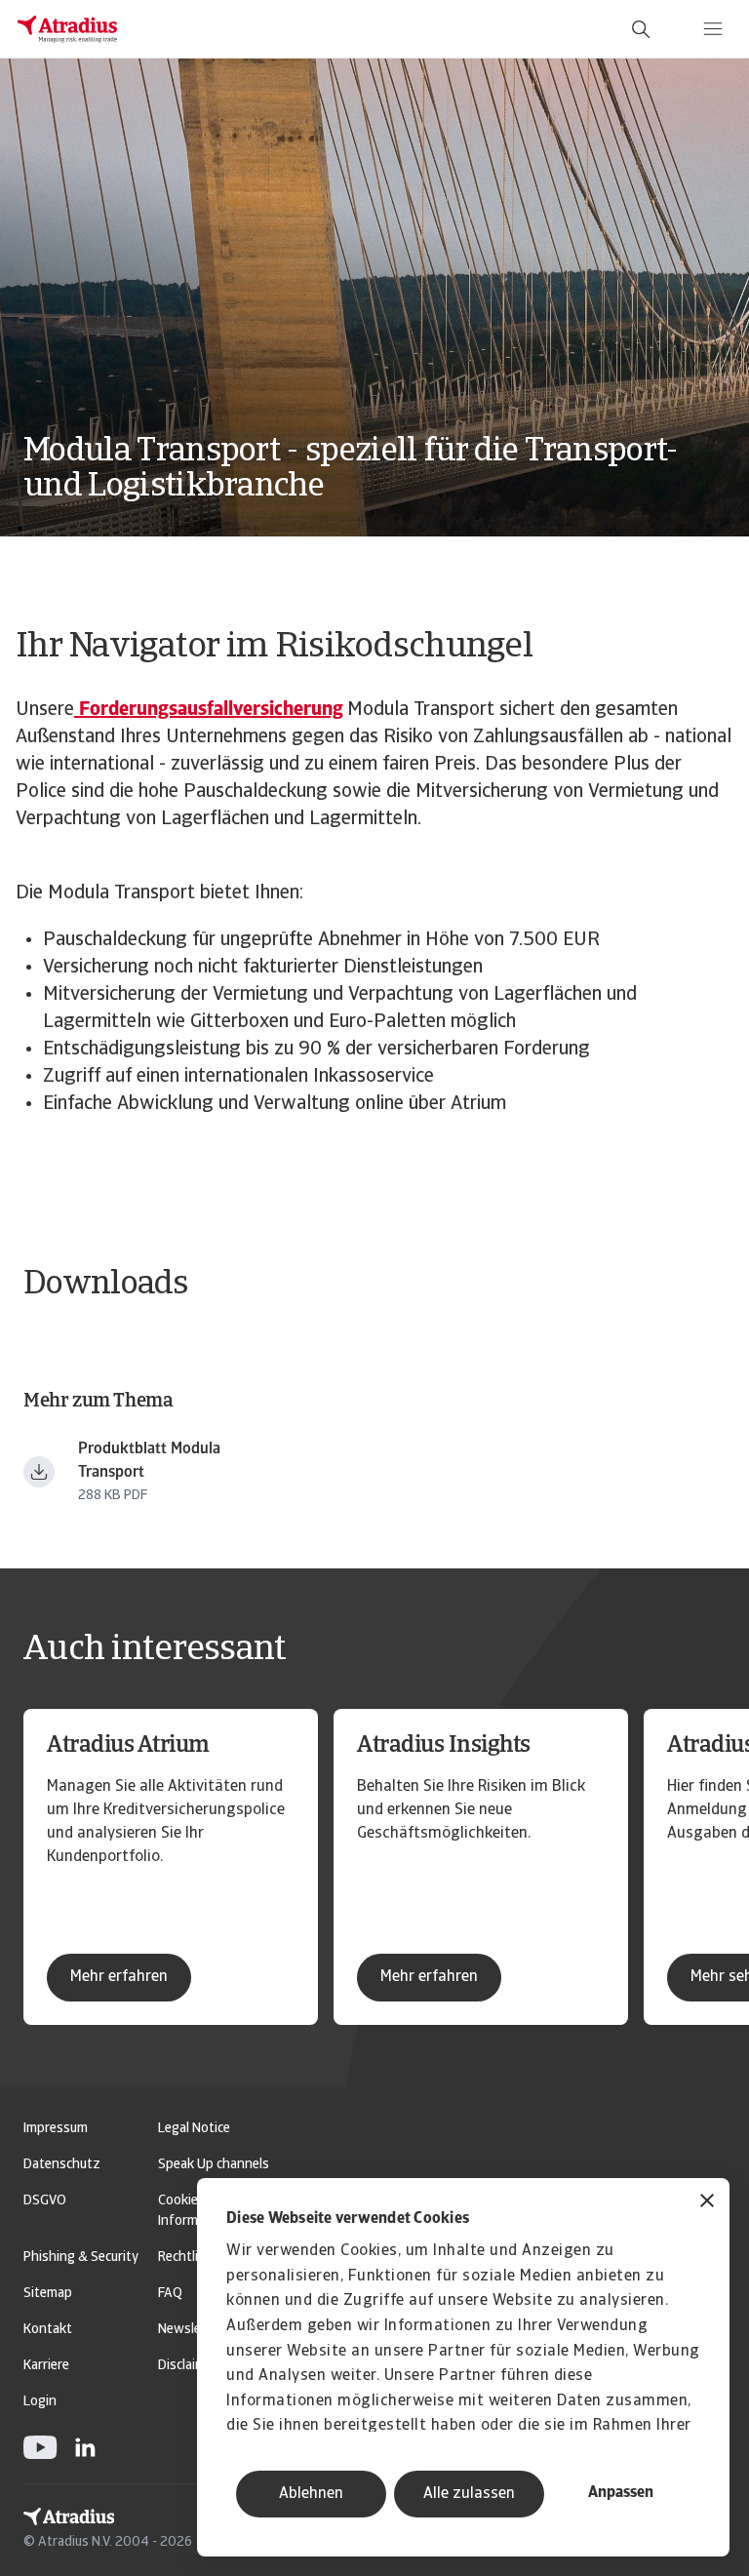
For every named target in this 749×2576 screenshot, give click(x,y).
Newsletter (191, 2330)
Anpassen (621, 2493)
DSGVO (45, 2201)
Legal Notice (194, 2129)
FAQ (170, 2294)
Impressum (56, 2129)
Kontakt (48, 2330)
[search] (641, 29)
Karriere (46, 2366)
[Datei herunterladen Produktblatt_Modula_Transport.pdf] (39, 1472)
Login (40, 2402)
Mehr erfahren (119, 1977)
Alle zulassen (469, 2494)
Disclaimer (188, 2366)
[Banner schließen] (707, 2203)
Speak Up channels (214, 2165)
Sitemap (48, 2294)
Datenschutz (62, 2165)
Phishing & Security (81, 2258)
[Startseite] (67, 29)
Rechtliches (192, 2258)
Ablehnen (311, 2494)
